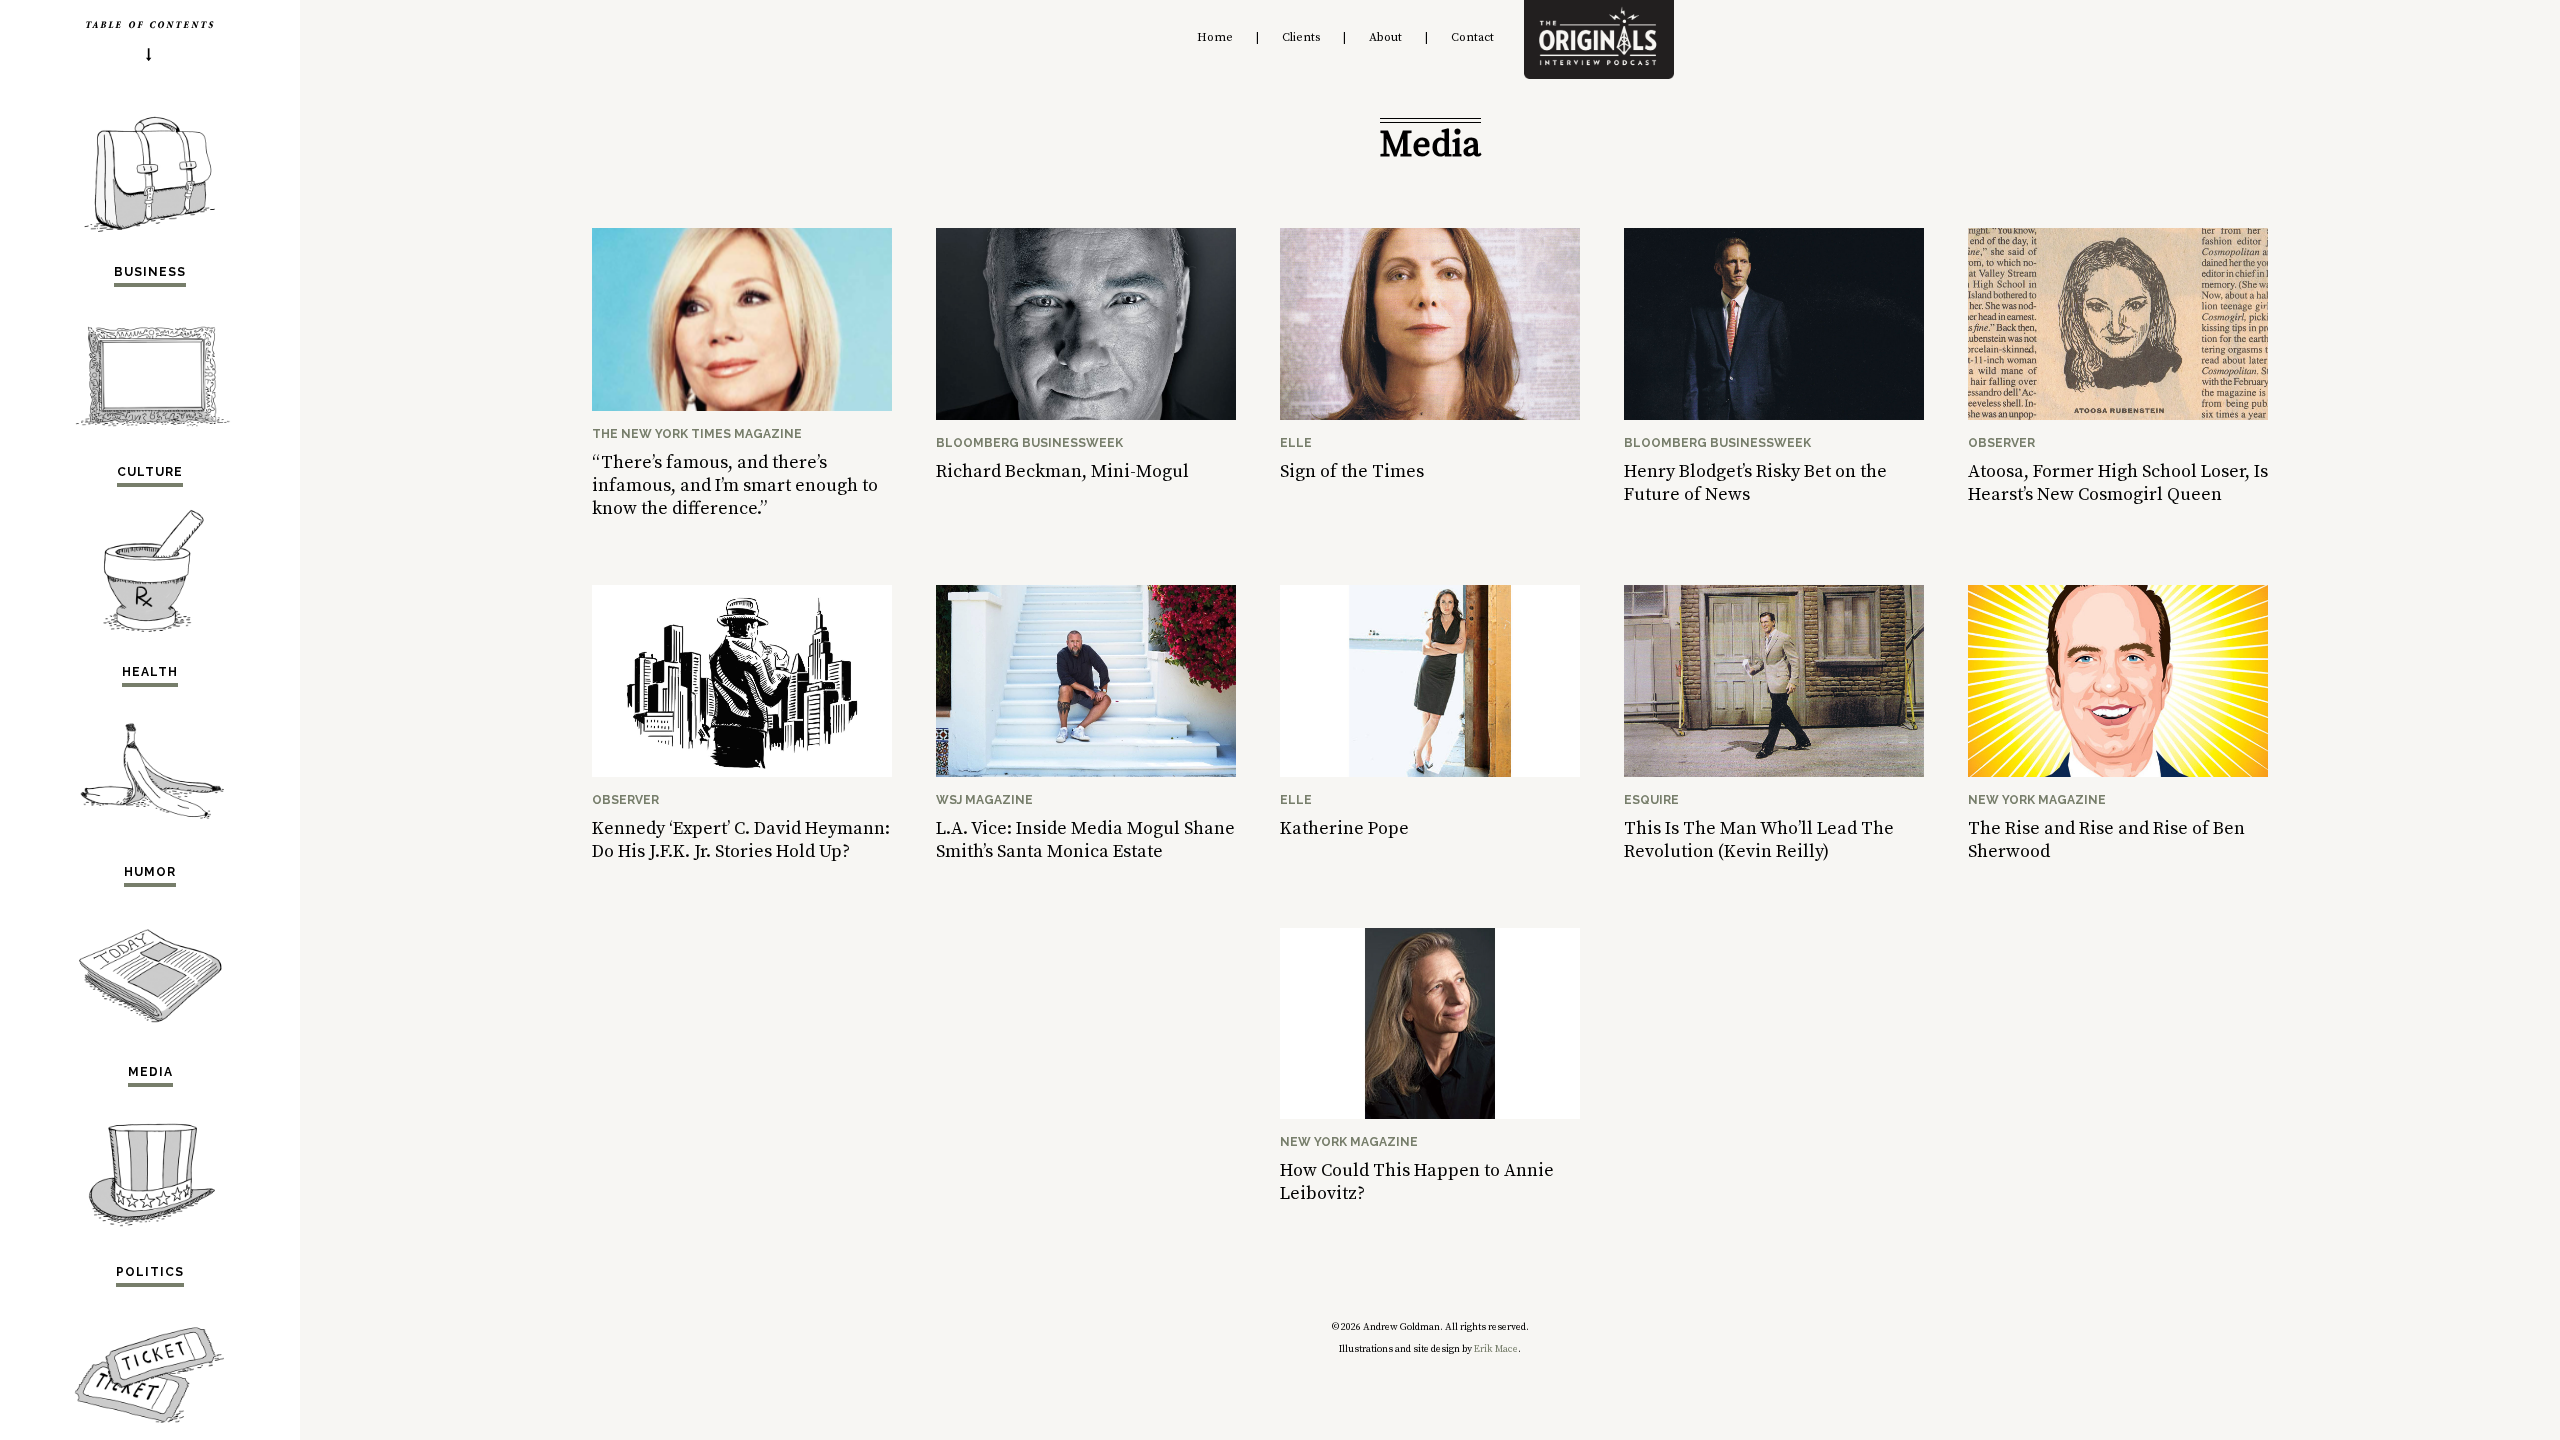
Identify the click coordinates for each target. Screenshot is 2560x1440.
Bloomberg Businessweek (1029, 443)
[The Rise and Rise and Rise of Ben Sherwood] (2118, 771)
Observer (2001, 443)
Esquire (1651, 800)
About (1385, 37)
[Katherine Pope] (1430, 771)
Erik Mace (1496, 1349)
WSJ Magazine (984, 800)
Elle (1296, 443)
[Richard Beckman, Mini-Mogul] (1086, 414)
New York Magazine (2037, 800)
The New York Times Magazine (697, 434)
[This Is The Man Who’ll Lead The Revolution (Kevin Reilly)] (1774, 771)
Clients (1301, 37)
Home (1215, 37)
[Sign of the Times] (1430, 414)
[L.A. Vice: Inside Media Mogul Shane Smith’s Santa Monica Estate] (1086, 771)
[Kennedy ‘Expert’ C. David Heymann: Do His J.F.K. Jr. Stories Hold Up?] (742, 771)
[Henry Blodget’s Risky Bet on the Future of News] (1774, 414)
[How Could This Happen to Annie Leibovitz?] (1430, 1113)
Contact (1472, 37)
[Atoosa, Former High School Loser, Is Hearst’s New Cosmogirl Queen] (2118, 414)
